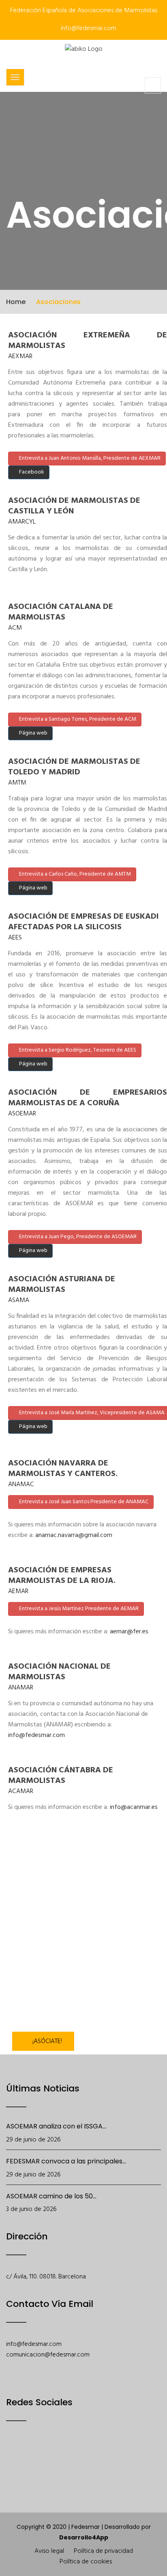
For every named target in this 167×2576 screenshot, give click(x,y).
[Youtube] (54, 2456)
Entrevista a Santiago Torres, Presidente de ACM (77, 719)
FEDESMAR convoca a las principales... (66, 2161)
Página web (33, 733)
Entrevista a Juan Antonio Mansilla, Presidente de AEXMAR (89, 458)
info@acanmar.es (134, 1807)
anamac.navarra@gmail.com (74, 1535)
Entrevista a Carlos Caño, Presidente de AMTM (74, 874)
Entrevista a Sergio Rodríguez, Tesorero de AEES (77, 1050)
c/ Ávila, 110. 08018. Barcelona (46, 2277)
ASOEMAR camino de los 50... (51, 2196)
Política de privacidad (103, 2551)
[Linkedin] (96, 2456)
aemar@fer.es (129, 1632)
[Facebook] (12, 2456)
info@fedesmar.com (88, 28)
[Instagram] (75, 2456)
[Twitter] (33, 2456)
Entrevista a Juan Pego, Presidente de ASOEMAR (77, 1237)
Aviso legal (49, 2551)
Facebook (31, 472)
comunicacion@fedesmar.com (48, 2355)
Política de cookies (86, 2562)
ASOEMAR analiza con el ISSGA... (56, 2126)
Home (16, 302)
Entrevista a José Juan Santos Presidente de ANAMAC (83, 1502)
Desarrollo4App (84, 2537)
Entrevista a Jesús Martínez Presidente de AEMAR (78, 1609)
